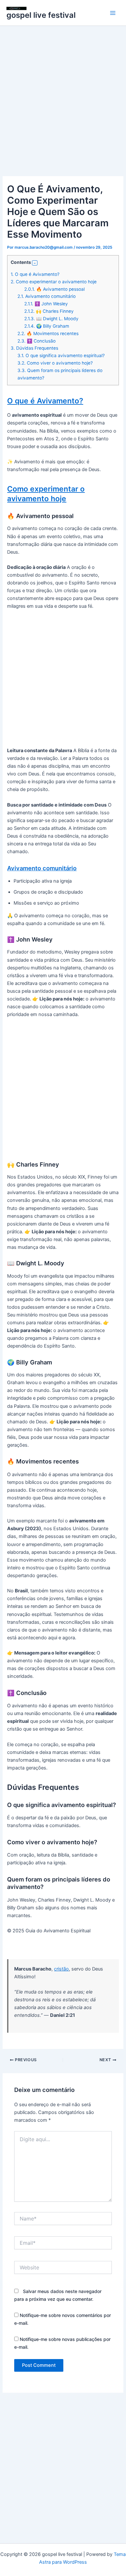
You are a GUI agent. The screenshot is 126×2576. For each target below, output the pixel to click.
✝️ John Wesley (46, 304)
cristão (61, 1969)
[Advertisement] (63, 110)
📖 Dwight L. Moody (51, 319)
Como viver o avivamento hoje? (55, 363)
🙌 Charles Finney (49, 311)
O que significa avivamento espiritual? (61, 356)
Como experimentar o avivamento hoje (54, 282)
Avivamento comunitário (47, 296)
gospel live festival (41, 15)
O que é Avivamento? (35, 274)
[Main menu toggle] (113, 13)
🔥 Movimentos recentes (48, 333)
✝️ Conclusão (37, 341)
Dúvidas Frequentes (34, 348)
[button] (35, 263)
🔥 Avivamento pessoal (54, 289)
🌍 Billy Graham (47, 326)
